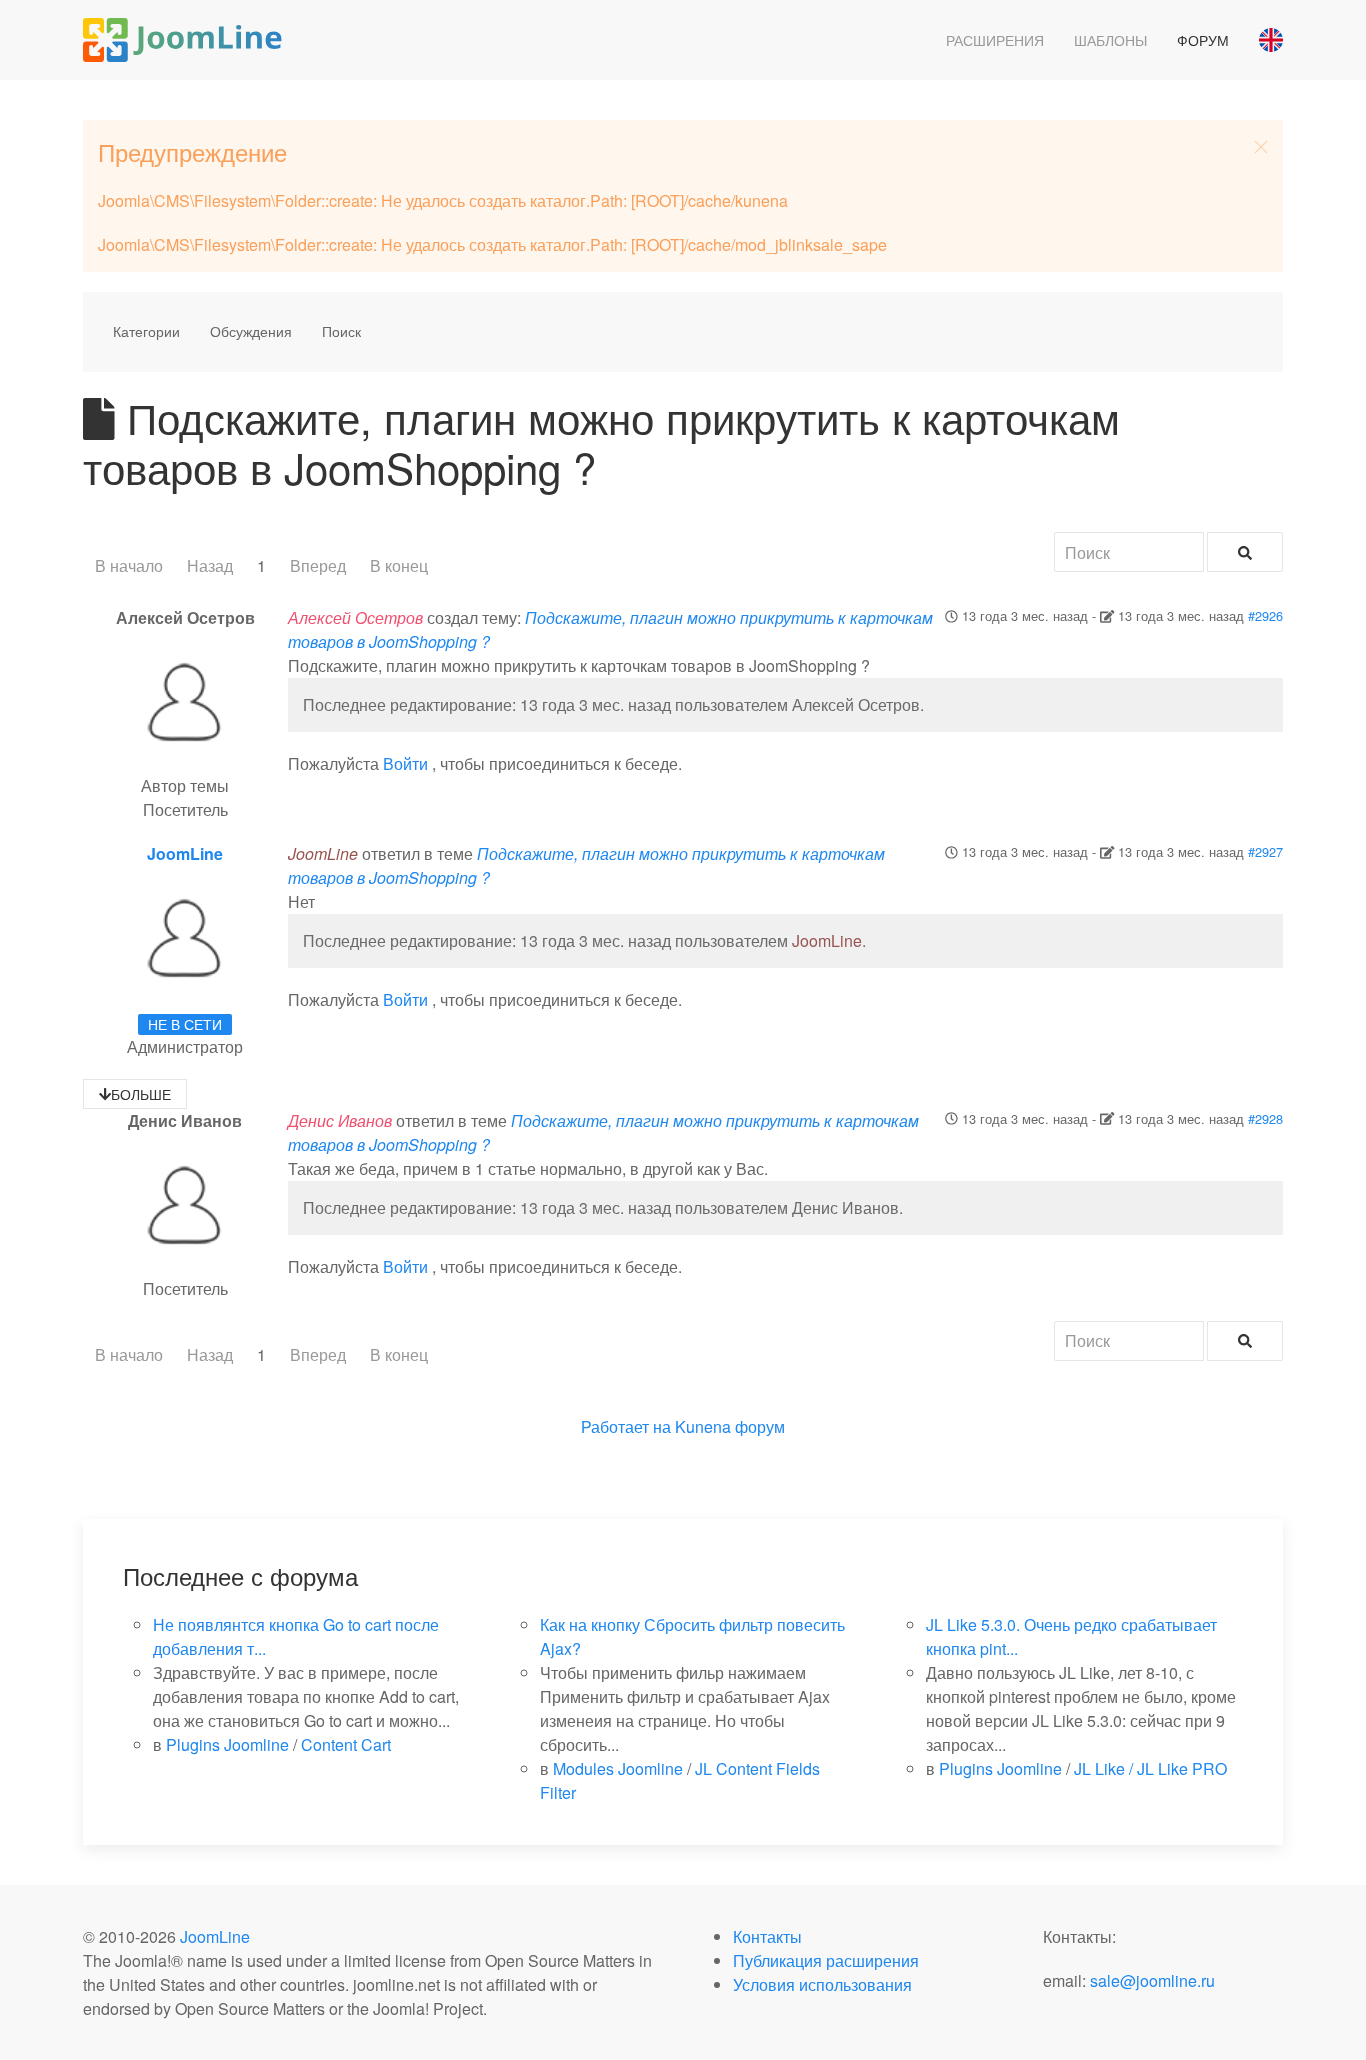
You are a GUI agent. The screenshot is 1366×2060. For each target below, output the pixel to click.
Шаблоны (1110, 40)
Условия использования (822, 1984)
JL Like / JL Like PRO (1150, 1768)
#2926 (1265, 615)
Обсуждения (251, 331)
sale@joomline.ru (1152, 1980)
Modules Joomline (618, 1768)
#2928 (1265, 1118)
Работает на (626, 1426)
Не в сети (185, 1024)
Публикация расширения (826, 1960)
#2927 (1265, 851)
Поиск (341, 331)
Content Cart (346, 1744)
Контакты (767, 1936)
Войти (405, 763)
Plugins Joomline (227, 1744)
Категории (146, 331)
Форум (1203, 40)
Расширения (995, 40)
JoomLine (185, 853)
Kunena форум (730, 1426)
